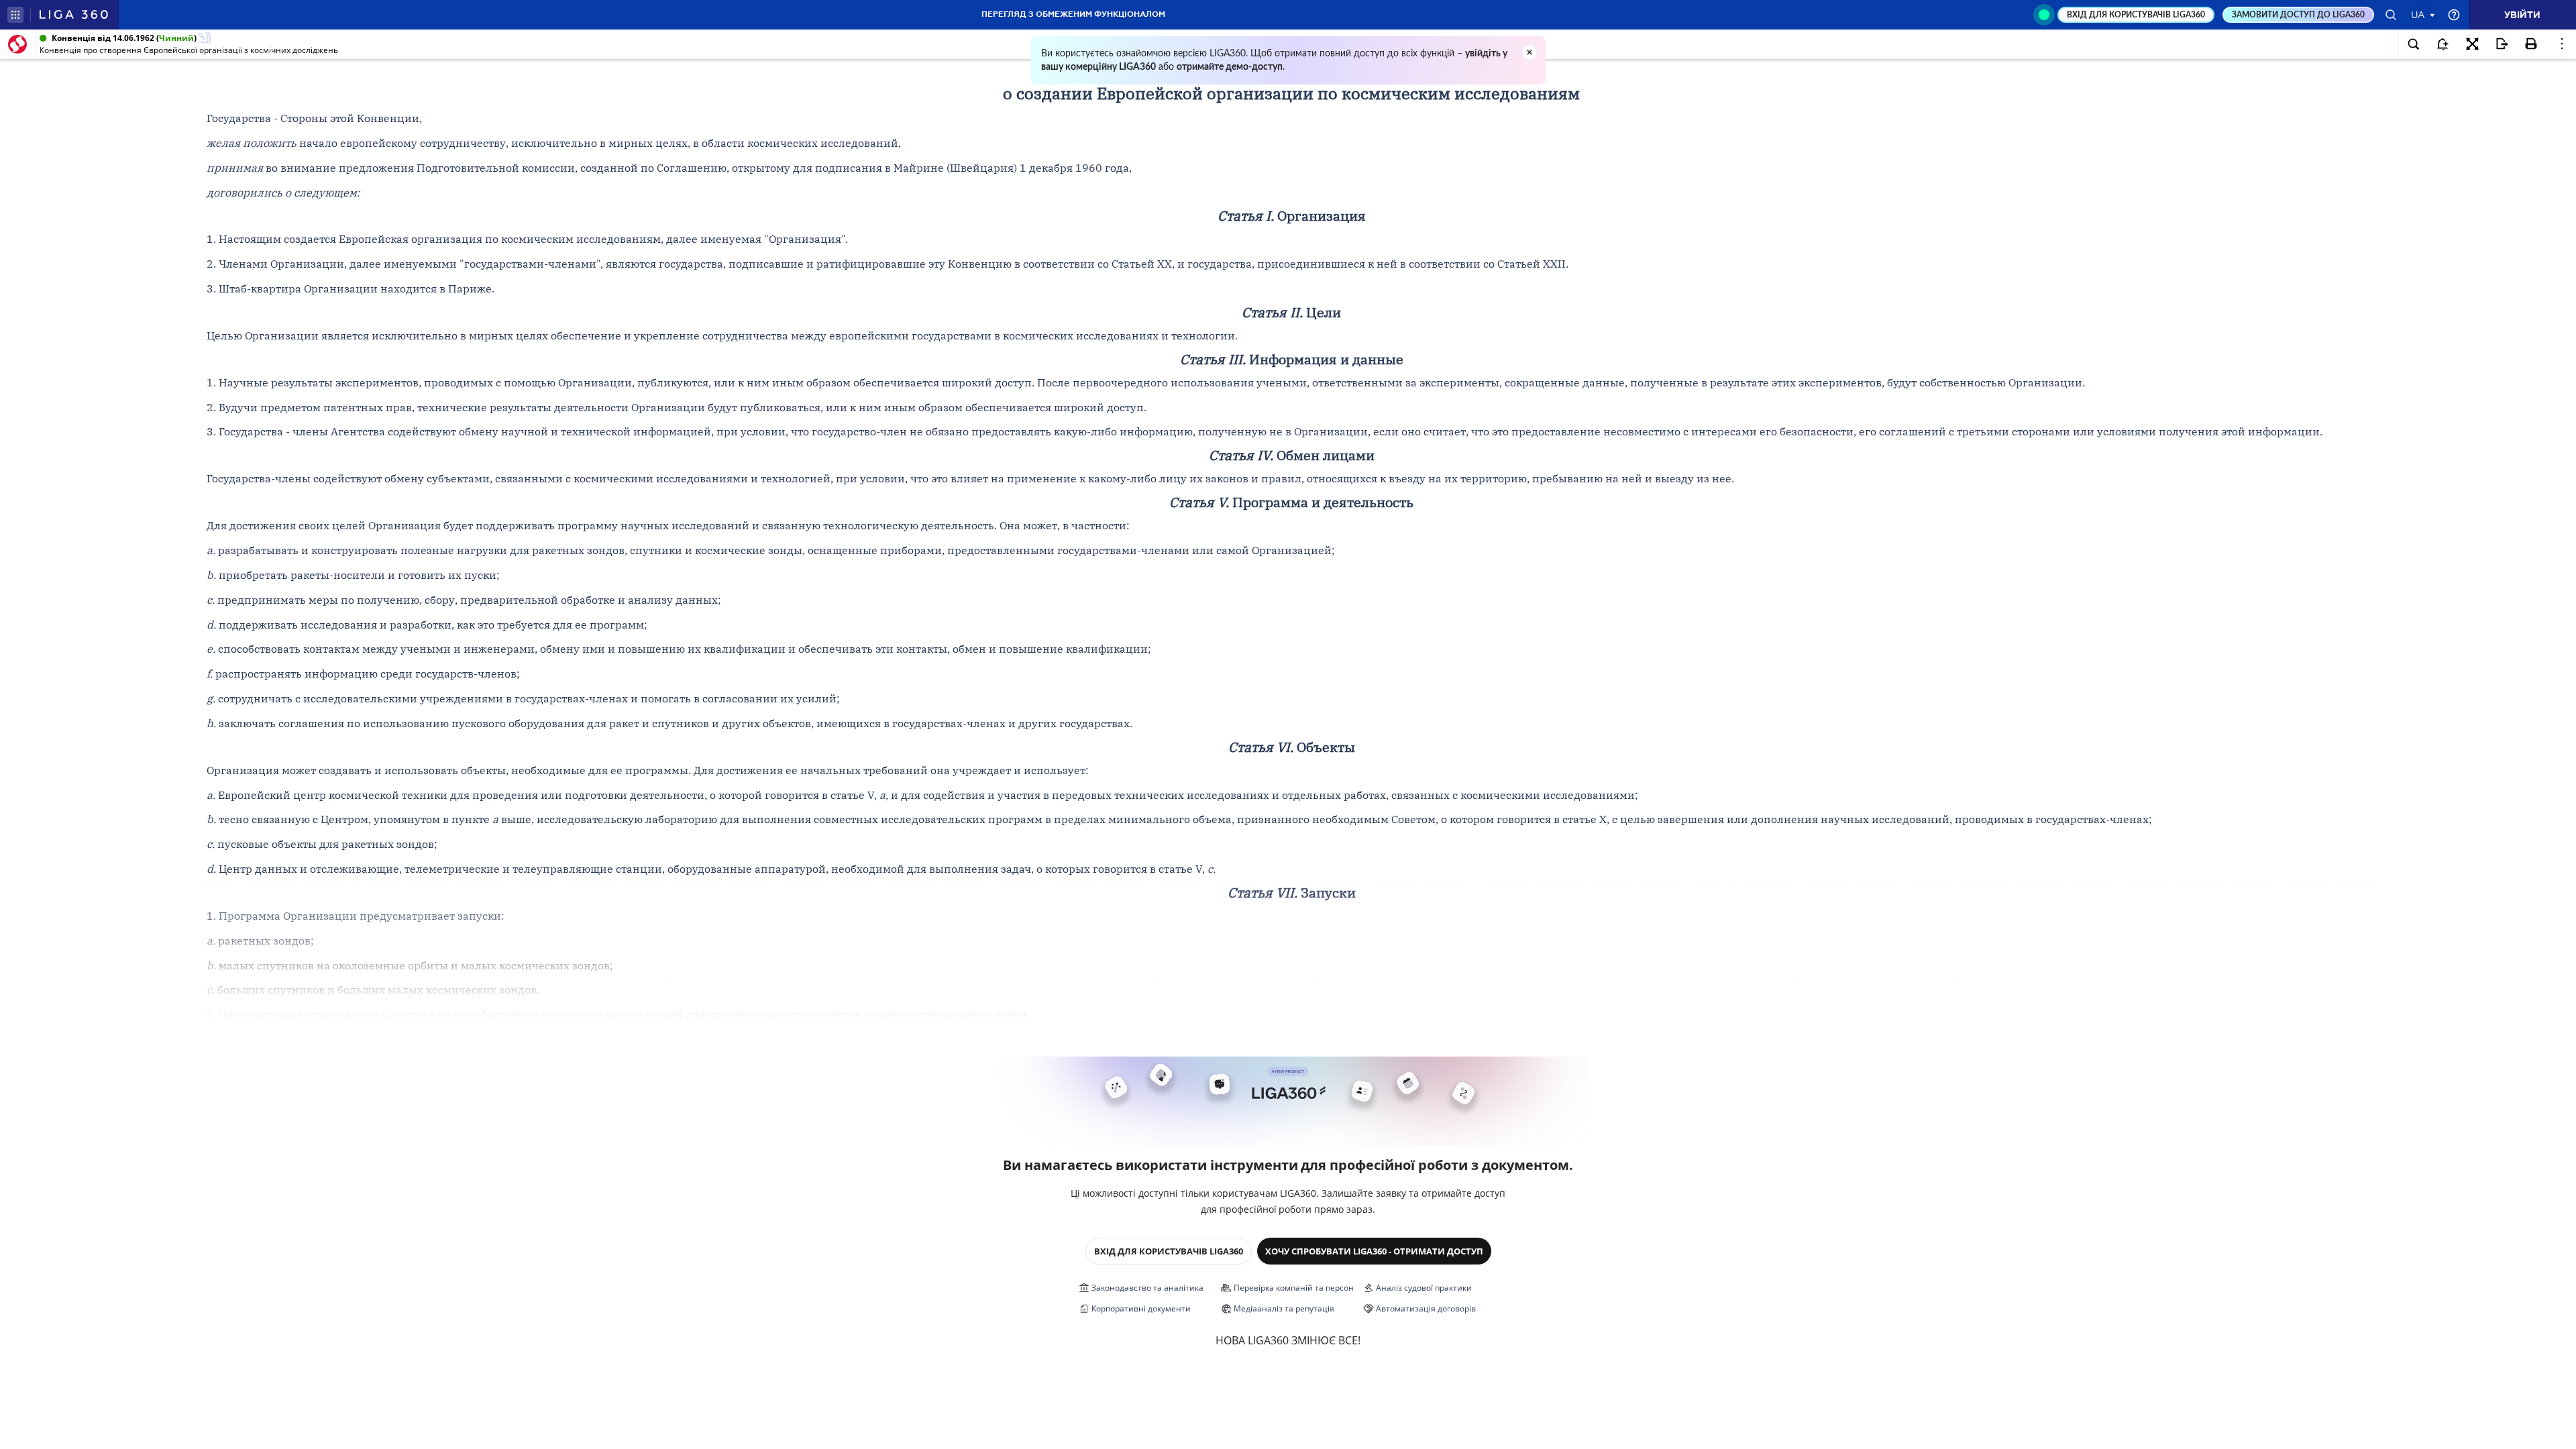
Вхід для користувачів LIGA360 (1169, 1251)
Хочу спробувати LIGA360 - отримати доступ (1374, 1251)
